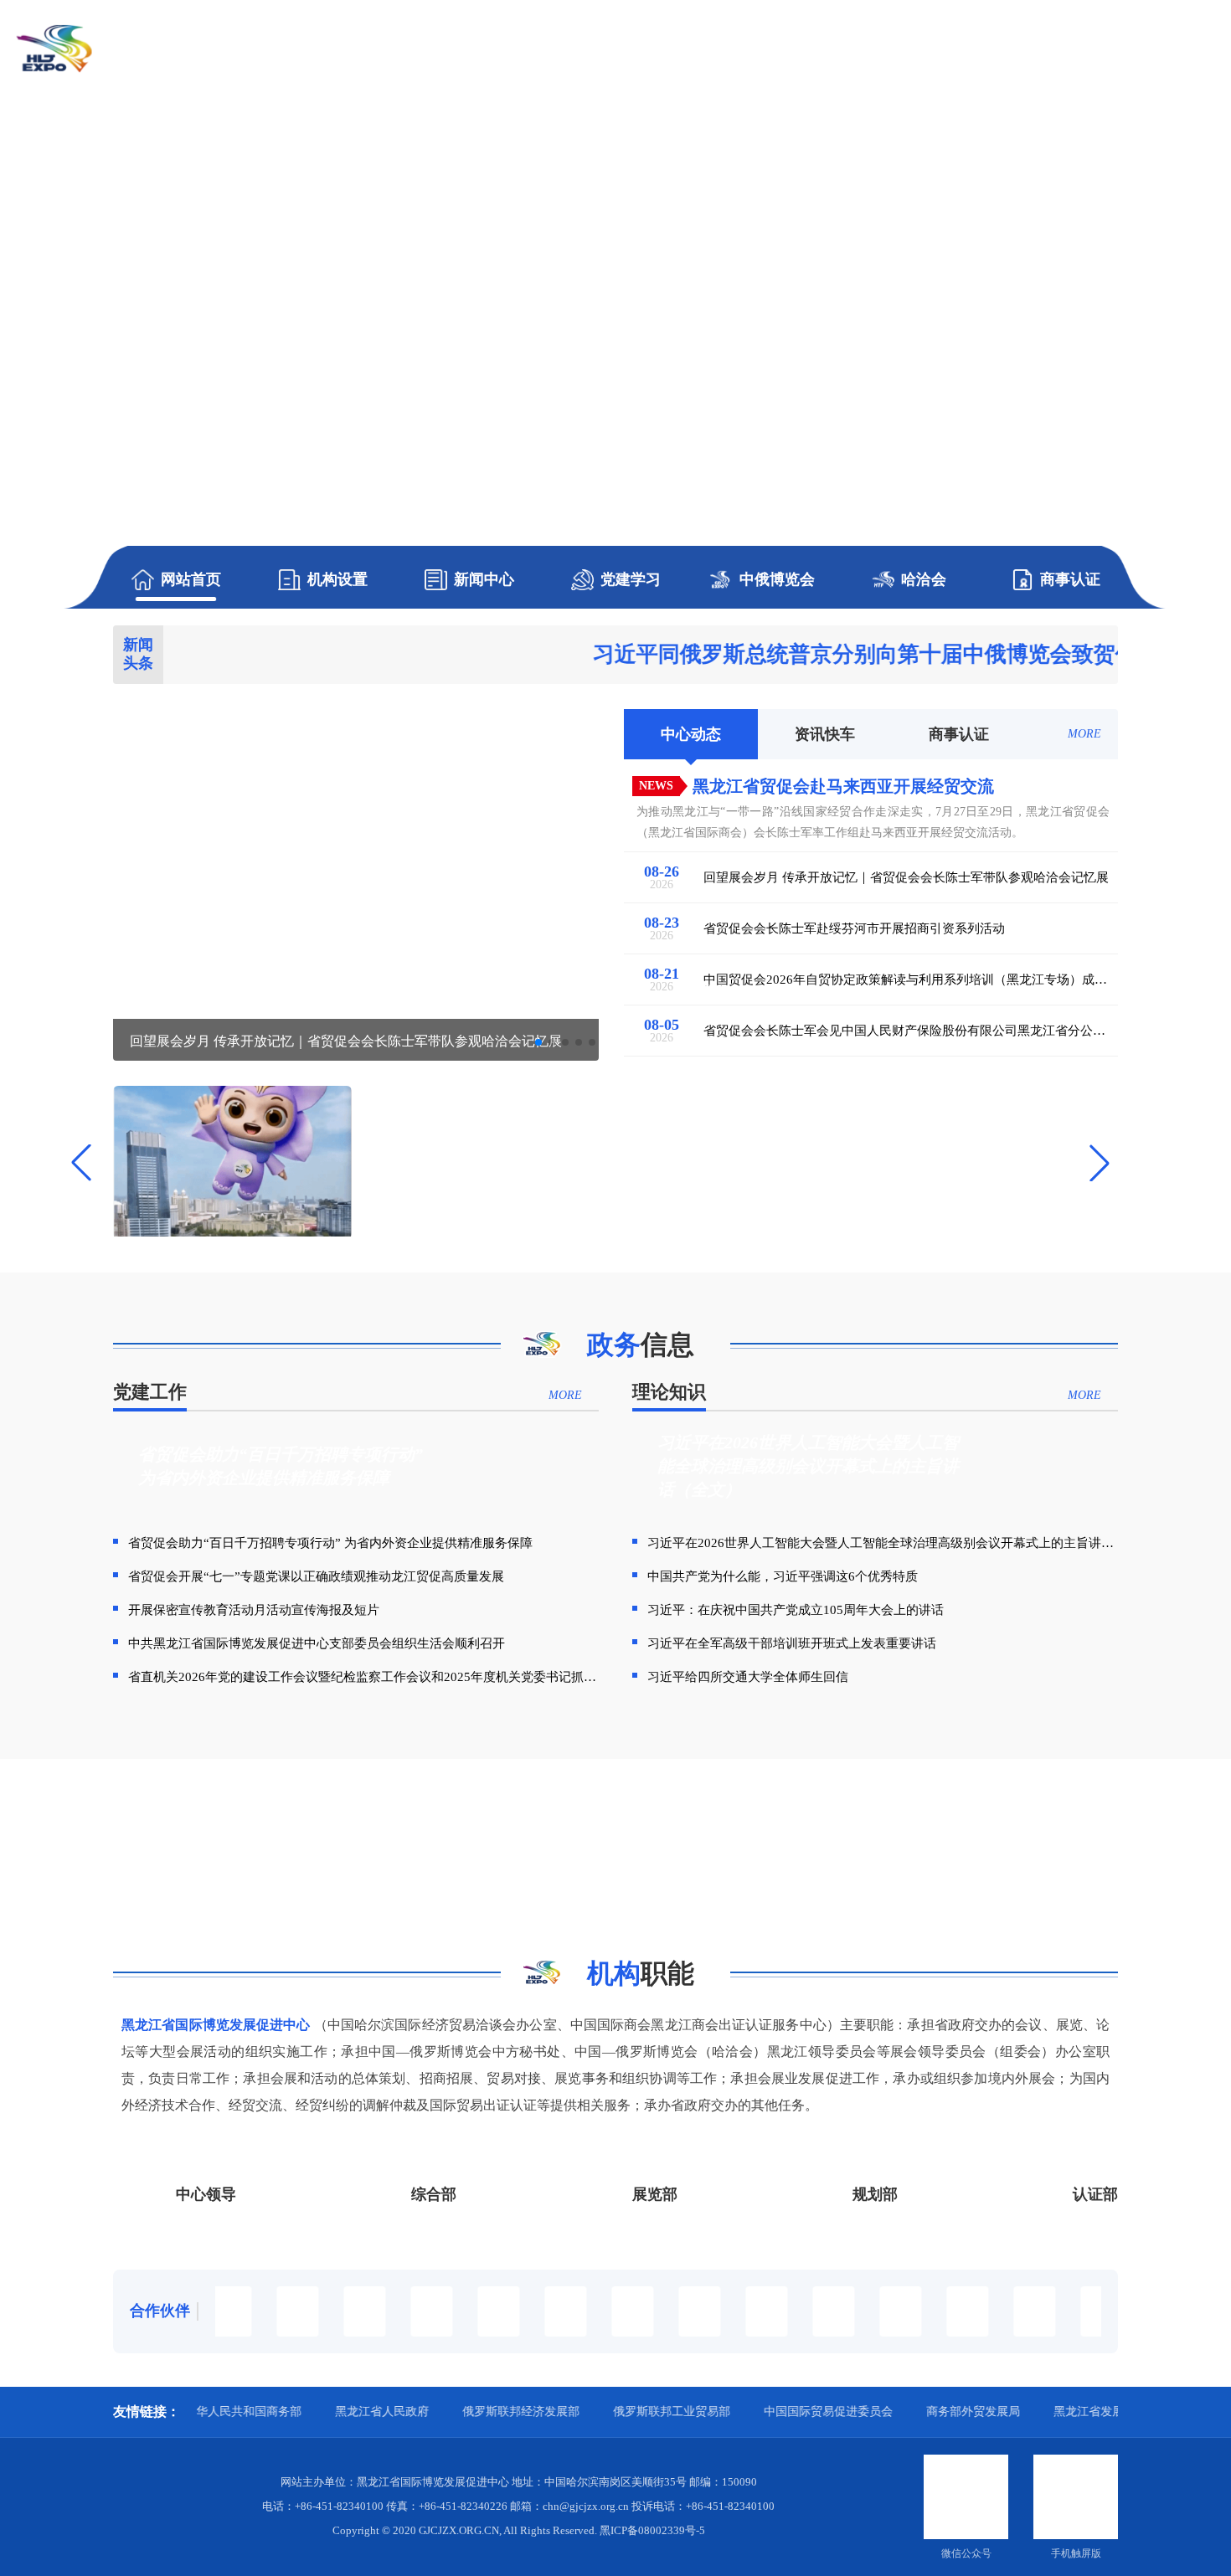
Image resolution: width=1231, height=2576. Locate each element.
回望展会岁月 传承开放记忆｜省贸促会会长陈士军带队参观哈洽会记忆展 (906, 878)
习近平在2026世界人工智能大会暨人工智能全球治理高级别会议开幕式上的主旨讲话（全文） (883, 1543)
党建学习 (631, 579)
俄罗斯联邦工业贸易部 (590, 2411)
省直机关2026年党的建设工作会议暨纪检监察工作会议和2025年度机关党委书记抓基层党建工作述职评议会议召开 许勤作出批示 (363, 1677)
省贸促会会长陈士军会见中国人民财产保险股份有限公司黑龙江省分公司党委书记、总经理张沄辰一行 (904, 1031)
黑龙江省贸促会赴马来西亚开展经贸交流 (843, 786)
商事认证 (1070, 579)
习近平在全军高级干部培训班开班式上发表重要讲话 (792, 1643)
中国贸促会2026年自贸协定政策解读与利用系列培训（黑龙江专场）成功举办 (905, 980)
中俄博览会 (777, 579)
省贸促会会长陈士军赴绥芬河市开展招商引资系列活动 (854, 929)
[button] (538, 1042)
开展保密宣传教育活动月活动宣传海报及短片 (254, 1610)
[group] (615, 304)
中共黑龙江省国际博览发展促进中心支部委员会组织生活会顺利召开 (317, 1643)
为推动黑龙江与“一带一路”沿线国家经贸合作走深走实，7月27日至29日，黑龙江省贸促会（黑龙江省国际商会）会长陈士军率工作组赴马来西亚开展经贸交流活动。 (873, 822)
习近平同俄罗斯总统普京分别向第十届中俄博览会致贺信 (778, 655)
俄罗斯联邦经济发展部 (439, 2411)
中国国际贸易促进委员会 (746, 2411)
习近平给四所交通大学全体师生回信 (748, 1677)
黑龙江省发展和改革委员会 (1042, 2411)
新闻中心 (484, 579)
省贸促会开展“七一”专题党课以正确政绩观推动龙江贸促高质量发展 (316, 1576)
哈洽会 (924, 579)
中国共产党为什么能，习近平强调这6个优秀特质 (783, 1576)
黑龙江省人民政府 (300, 2411)
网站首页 (191, 579)
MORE (1084, 734)
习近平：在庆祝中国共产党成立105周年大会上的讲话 (796, 1610)
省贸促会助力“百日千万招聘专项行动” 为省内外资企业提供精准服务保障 (330, 1543)
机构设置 (337, 579)
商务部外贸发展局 (891, 2411)
